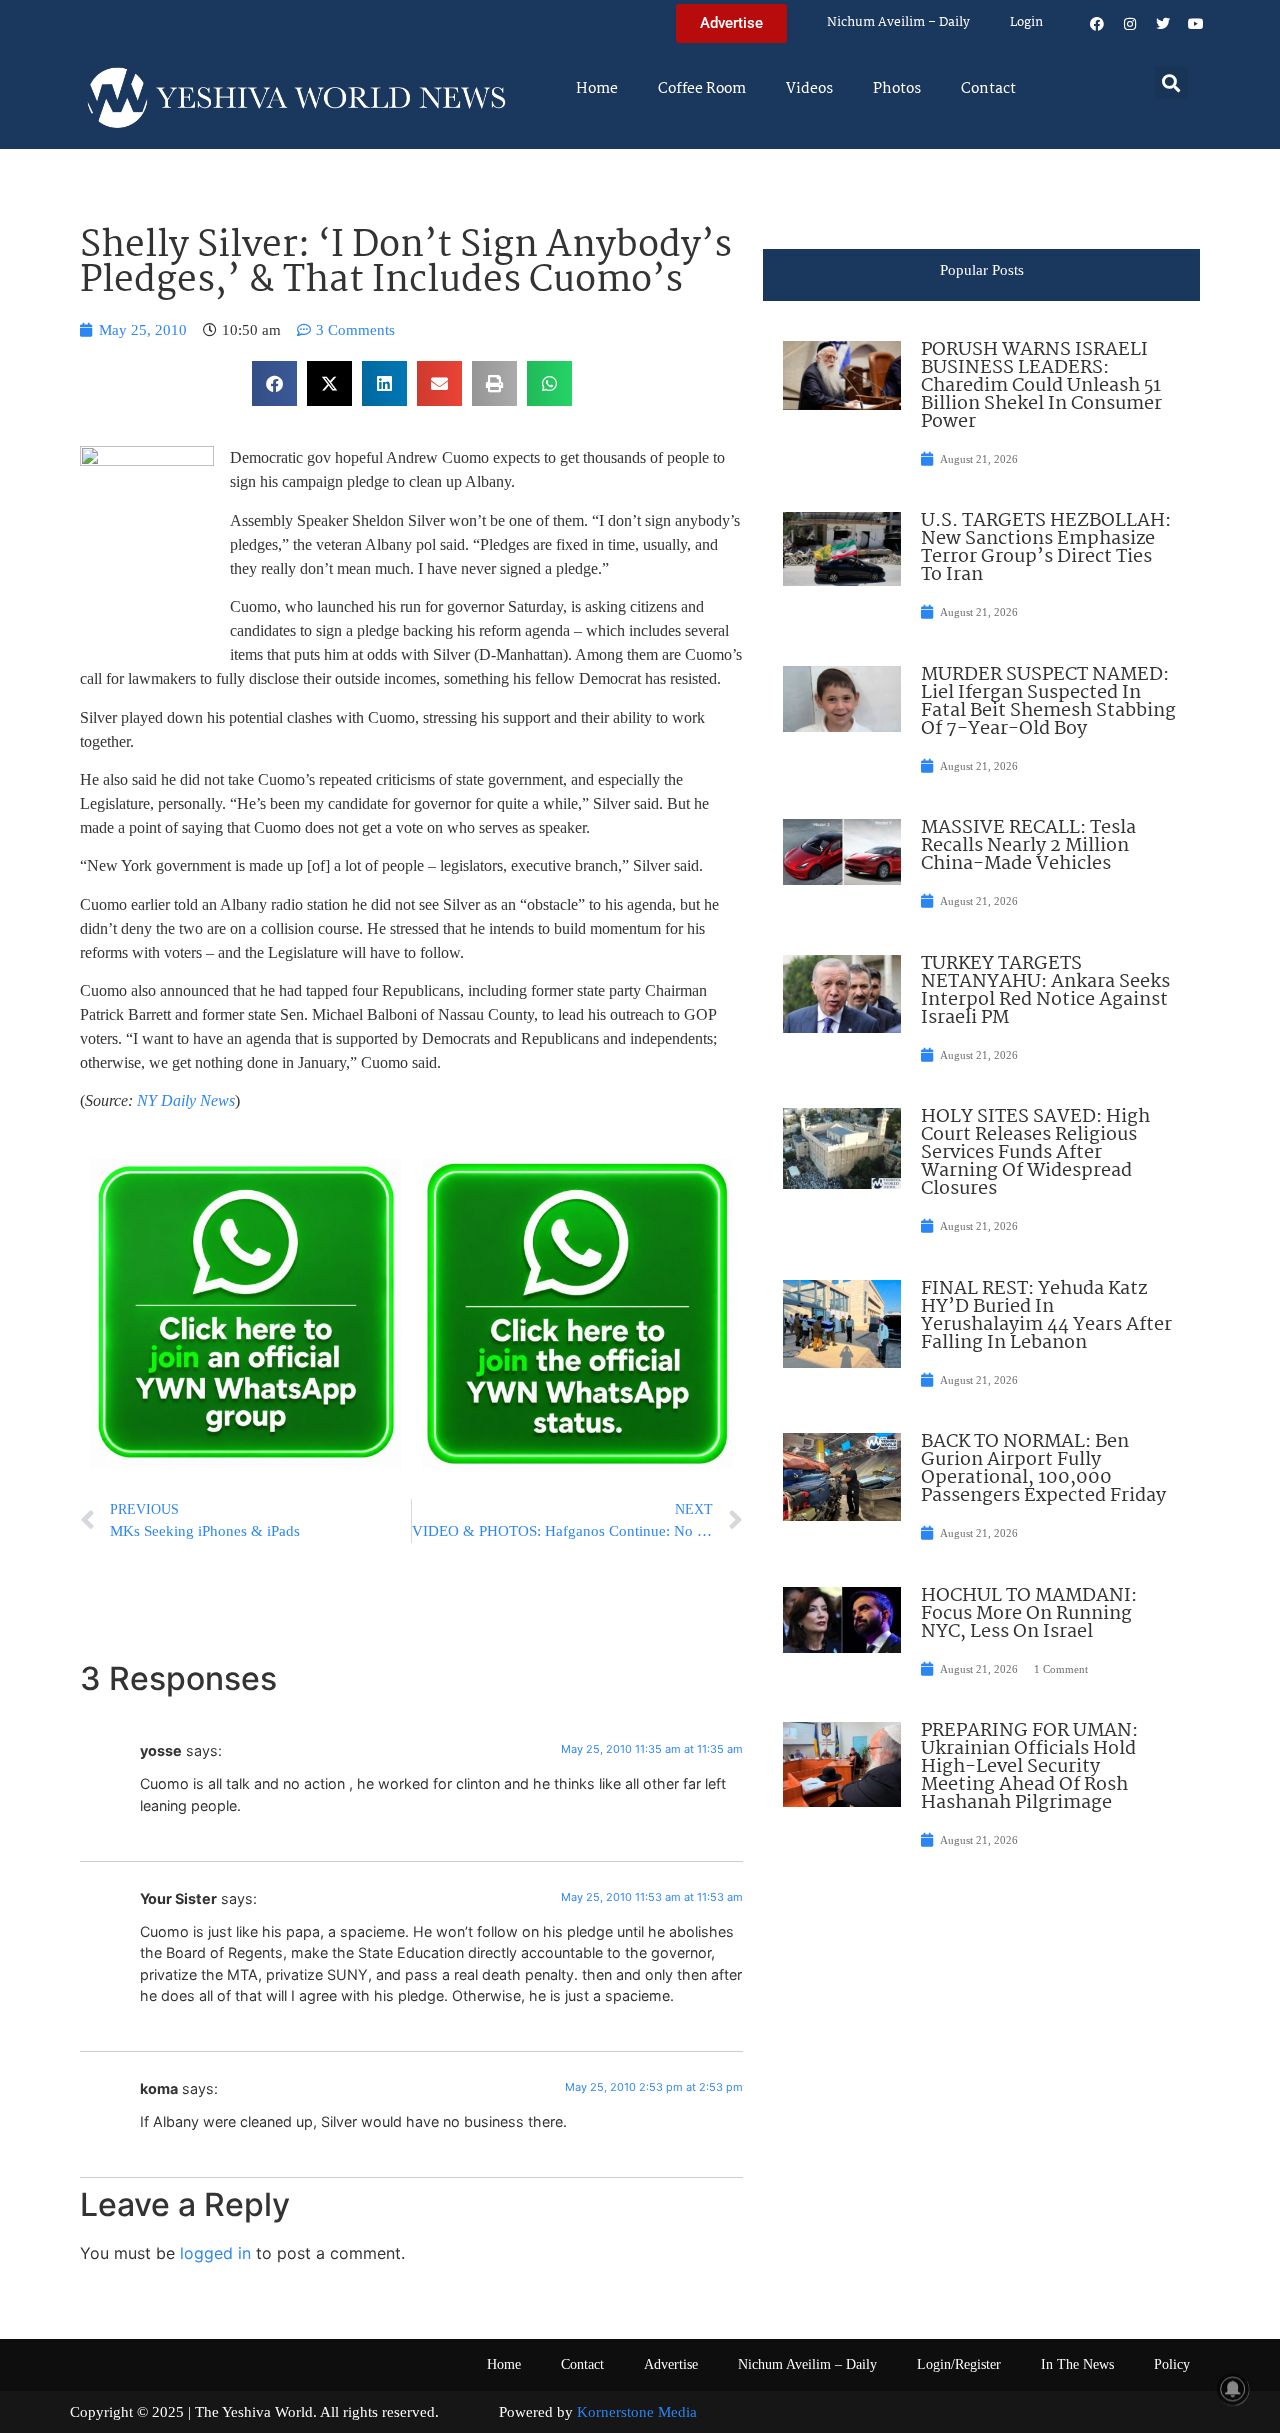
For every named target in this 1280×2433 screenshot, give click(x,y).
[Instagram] (1130, 24)
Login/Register (959, 2364)
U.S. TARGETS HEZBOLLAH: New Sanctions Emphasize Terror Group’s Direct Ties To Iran (1046, 548)
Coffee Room (702, 89)
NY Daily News (186, 1100)
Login (1026, 22)
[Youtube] (1196, 24)
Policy (1172, 2364)
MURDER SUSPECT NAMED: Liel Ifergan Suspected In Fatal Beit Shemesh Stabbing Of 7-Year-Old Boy (1048, 702)
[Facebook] (1097, 24)
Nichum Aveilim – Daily (898, 22)
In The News (1077, 2364)
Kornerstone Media (637, 2412)
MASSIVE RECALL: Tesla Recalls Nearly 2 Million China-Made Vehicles (1028, 846)
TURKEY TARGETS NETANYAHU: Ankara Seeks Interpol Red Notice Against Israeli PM (1045, 991)
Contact (988, 89)
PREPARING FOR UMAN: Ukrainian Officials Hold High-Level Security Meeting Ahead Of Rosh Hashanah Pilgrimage (1029, 1767)
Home (597, 89)
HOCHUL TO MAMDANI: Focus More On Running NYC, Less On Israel (1029, 1614)
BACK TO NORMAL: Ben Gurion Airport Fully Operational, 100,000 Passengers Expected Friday (1043, 1469)
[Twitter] (1163, 24)
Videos (809, 89)
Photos (897, 89)
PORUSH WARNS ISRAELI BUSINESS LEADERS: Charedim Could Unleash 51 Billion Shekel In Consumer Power (1041, 386)
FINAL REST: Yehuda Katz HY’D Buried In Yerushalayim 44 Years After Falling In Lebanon (1046, 1316)
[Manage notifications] (1233, 2389)
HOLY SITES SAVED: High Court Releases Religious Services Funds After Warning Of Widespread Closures (1035, 1153)
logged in (215, 2253)
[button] (1171, 82)
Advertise (671, 2364)
